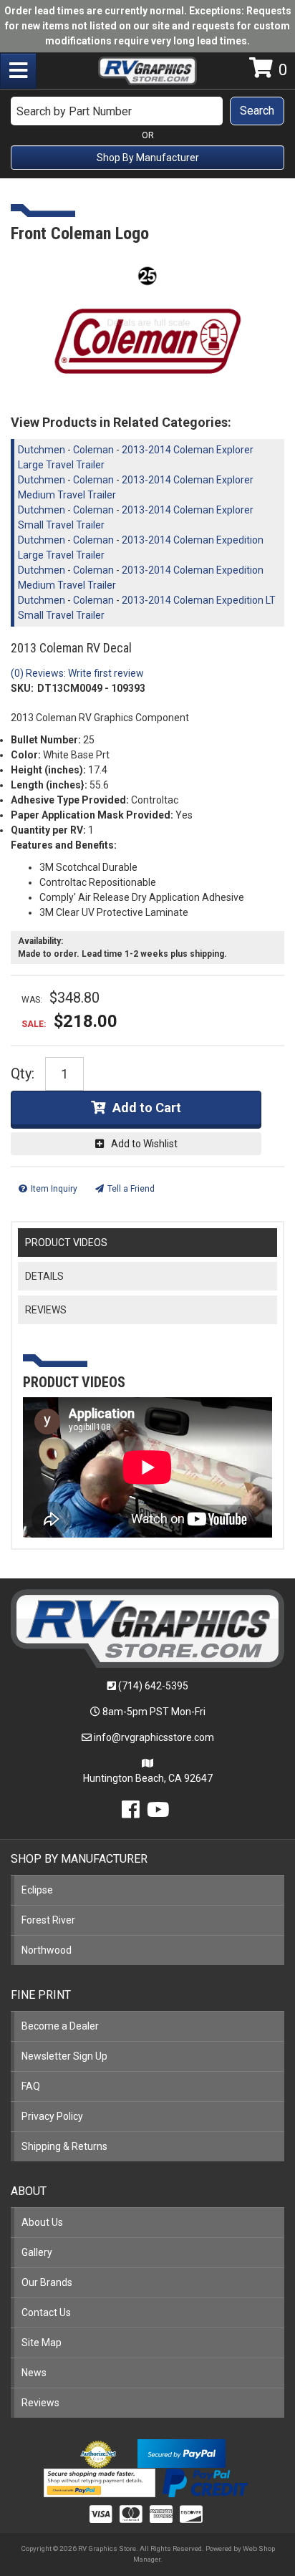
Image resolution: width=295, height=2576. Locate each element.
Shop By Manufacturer (148, 158)
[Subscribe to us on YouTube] (158, 1813)
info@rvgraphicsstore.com (154, 1737)
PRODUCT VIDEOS (66, 1243)
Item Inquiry (54, 1189)
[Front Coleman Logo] (147, 325)
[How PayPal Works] (182, 2453)
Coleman (93, 450)
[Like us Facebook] (131, 1813)
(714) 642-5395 (153, 1686)
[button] (147, 111)
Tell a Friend (131, 1189)
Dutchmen (42, 450)
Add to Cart (147, 1108)
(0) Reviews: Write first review (77, 673)
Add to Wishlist (144, 1144)
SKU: (22, 688)
